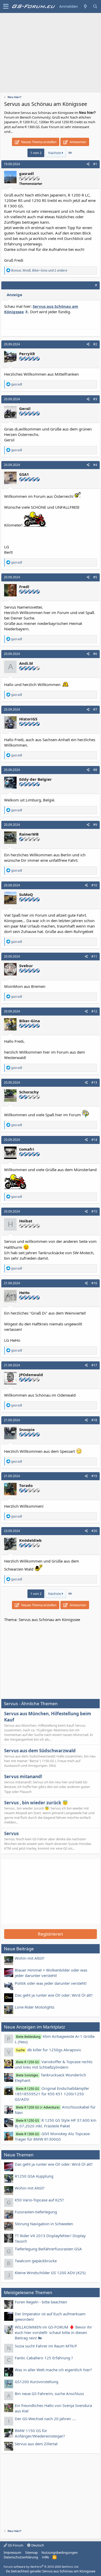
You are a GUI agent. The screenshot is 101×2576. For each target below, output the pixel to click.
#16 (94, 1283)
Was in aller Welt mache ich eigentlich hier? (53, 2370)
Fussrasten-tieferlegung (36, 2212)
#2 (95, 344)
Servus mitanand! (23, 1776)
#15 (94, 1211)
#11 (94, 956)
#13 (94, 1082)
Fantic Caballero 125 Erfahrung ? (44, 2358)
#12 (94, 1011)
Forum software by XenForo (41, 2567)
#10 (94, 885)
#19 (94, 1476)
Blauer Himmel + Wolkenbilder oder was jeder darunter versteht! (51, 1973)
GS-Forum (15, 2545)
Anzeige (15, 295)
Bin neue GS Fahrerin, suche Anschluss (49, 2393)
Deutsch (37, 2545)
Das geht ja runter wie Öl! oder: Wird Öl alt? (54, 1995)
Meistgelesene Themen (28, 2292)
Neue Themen (19, 2155)
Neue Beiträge (19, 1949)
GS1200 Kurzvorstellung (37, 2382)
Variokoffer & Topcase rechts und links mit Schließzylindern (54, 2064)
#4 (95, 465)
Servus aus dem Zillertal (36, 2444)
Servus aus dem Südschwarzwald (40, 1751)
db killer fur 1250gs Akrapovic (49, 2050)
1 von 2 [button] (36, 153)
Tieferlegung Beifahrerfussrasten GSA (48, 2249)
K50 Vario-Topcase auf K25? (39, 2200)
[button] (6, 6)
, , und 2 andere (39, 270)
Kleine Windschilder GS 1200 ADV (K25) (50, 2273)
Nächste (55, 153)
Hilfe (45, 2557)
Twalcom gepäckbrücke (36, 2261)
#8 (95, 770)
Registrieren (51, 1934)
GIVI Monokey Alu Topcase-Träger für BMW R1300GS (53, 2136)
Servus (11, 1833)
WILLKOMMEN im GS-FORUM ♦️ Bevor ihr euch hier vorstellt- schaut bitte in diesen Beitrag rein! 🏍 (53, 2332)
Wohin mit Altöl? (30, 1958)
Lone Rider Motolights (35, 2007)
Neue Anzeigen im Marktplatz (34, 2027)
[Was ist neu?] (85, 6)
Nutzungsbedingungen (60, 2552)
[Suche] (95, 6)
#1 (95, 164)
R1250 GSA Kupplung (34, 2176)
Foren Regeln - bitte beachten (41, 2302)
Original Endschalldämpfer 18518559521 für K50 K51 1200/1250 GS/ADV (52, 2094)
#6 (95, 654)
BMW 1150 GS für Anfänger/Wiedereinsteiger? (40, 2433)
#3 (95, 399)
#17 (94, 1365)
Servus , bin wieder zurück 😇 (36, 1803)
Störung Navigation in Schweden (44, 2224)
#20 (94, 1531)
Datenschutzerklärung (21, 2557)
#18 (94, 1420)
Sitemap (31, 2552)
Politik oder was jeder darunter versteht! (51, 1983)
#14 (94, 1140)
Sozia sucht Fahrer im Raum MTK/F (46, 2346)
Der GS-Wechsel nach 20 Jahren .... (45, 2419)
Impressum (12, 2552)
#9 (95, 825)
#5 (95, 577)
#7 (95, 709)
